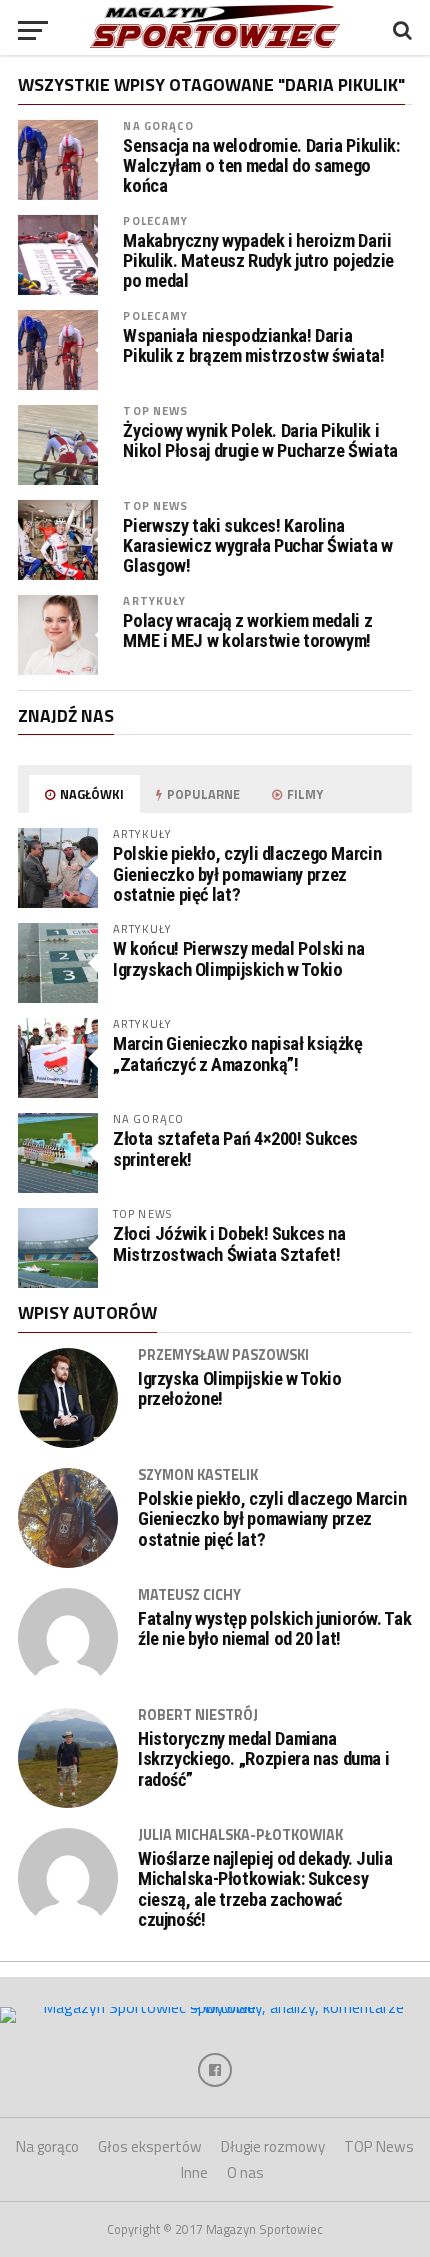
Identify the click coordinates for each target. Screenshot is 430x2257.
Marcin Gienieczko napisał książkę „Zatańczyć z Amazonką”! (238, 1053)
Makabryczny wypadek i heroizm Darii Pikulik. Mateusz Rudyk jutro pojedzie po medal (258, 261)
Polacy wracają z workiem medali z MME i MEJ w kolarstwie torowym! (247, 631)
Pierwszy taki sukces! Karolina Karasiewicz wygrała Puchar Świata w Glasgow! (257, 546)
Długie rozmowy (273, 2146)
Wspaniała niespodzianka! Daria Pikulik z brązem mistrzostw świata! (253, 346)
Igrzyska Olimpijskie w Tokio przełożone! (240, 1389)
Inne (194, 2172)
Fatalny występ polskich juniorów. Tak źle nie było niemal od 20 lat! (274, 1629)
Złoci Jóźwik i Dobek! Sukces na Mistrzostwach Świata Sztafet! (229, 1243)
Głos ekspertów (150, 2146)
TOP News (155, 410)
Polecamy (155, 220)
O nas (245, 2172)
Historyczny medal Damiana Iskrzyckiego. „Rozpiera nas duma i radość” (264, 1759)
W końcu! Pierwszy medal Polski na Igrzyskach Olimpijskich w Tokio (239, 958)
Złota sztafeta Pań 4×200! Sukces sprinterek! (235, 1148)
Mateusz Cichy (189, 1595)
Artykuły (154, 600)
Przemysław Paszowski (223, 1355)
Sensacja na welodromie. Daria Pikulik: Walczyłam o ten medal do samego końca (261, 166)
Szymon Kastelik (198, 1475)
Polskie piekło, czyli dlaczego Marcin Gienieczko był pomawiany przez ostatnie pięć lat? (247, 873)
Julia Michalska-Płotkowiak (240, 1835)
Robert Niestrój (198, 1715)
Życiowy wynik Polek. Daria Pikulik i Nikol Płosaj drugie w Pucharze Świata (260, 441)
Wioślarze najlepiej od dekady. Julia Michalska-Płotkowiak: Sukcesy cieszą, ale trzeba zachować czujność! (265, 1889)
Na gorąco (158, 125)
